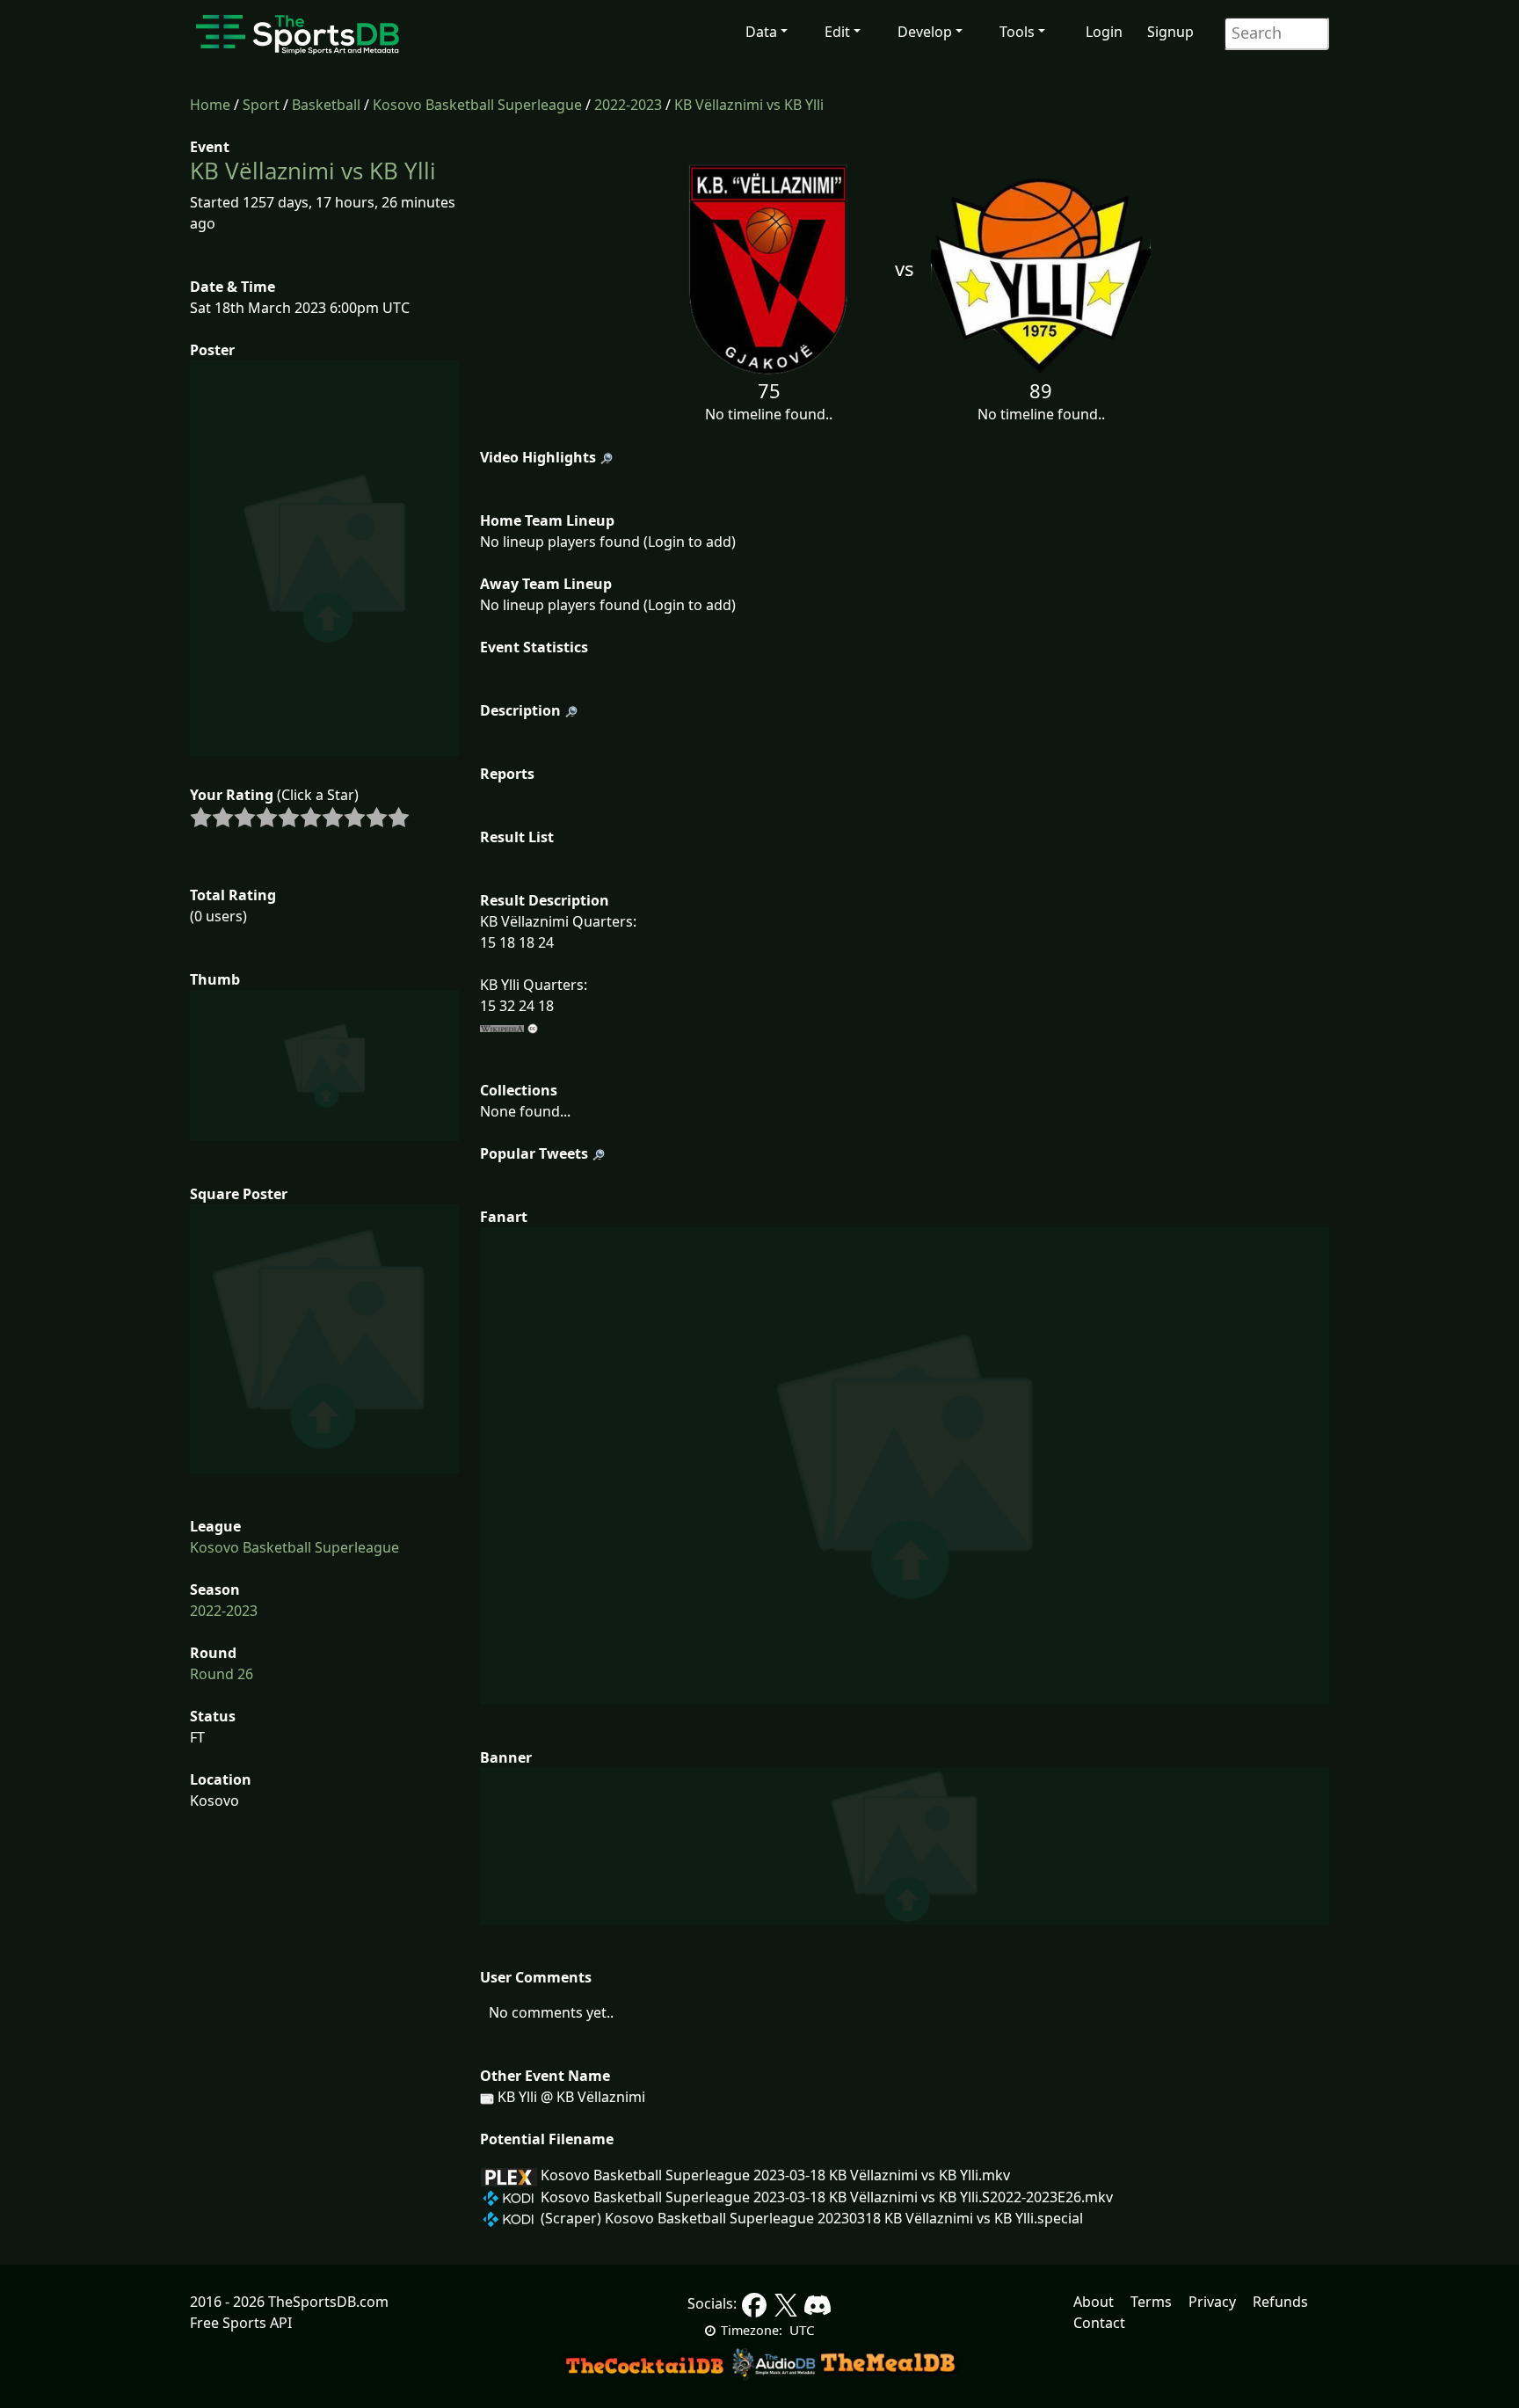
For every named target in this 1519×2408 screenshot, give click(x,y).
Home (210, 105)
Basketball (326, 105)
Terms (1151, 2302)
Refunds (1280, 2302)
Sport (261, 105)
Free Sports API (241, 2323)
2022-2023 (628, 105)
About (1094, 2302)
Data (761, 32)
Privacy (1212, 2302)
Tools (1017, 32)
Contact (1099, 2323)
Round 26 (222, 1674)
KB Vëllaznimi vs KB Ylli (749, 105)
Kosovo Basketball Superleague (477, 105)
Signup (1170, 32)
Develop (925, 32)
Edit (837, 32)
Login (1104, 32)
